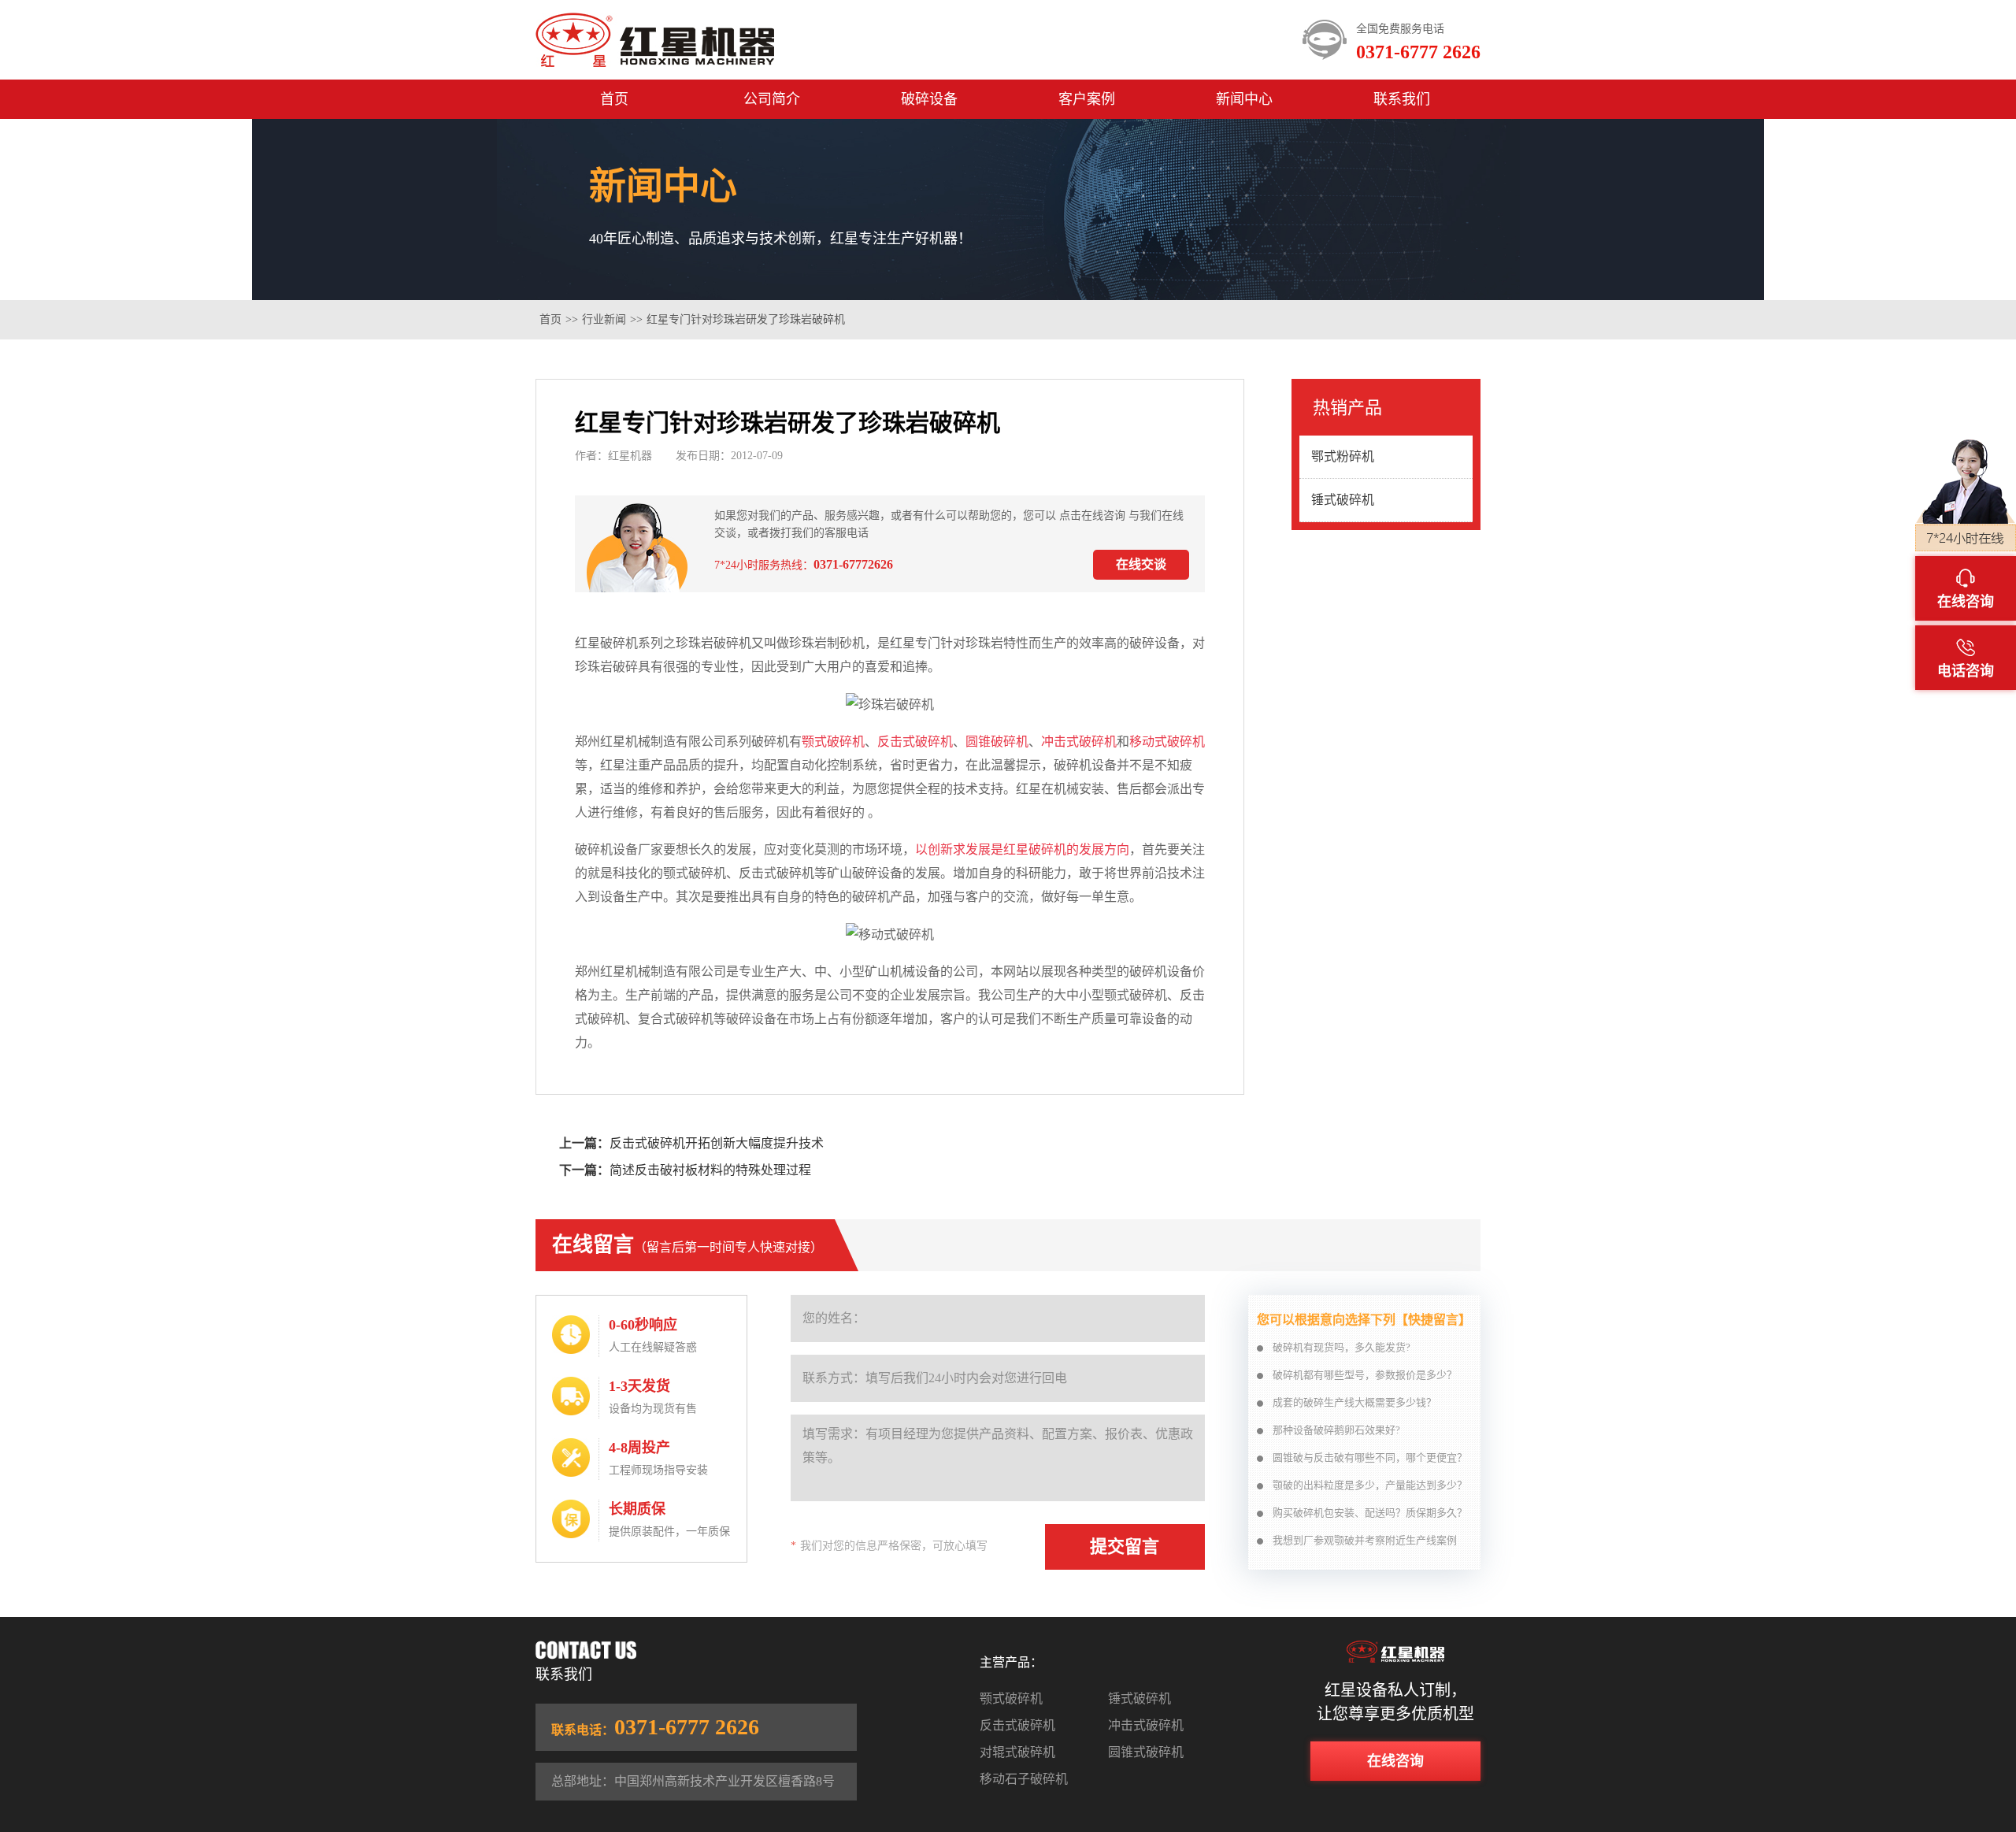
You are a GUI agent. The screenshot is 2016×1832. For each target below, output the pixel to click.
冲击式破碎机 (1079, 742)
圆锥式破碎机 (1146, 1752)
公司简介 (772, 99)
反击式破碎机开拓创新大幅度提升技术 (717, 1143)
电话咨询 (1966, 671)
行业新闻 (604, 319)
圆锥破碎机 (997, 742)
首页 (614, 99)
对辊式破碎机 (1017, 1752)
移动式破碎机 (1167, 742)
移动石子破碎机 (1024, 1779)
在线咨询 (1395, 1761)
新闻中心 (1244, 99)
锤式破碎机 (1343, 500)
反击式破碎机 (915, 742)
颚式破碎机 (833, 742)
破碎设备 (929, 99)
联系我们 (1402, 99)
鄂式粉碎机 (1343, 456)
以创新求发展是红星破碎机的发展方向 (1022, 849)
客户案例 (1087, 99)
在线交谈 (1141, 564)
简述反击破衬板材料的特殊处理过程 (710, 1170)
